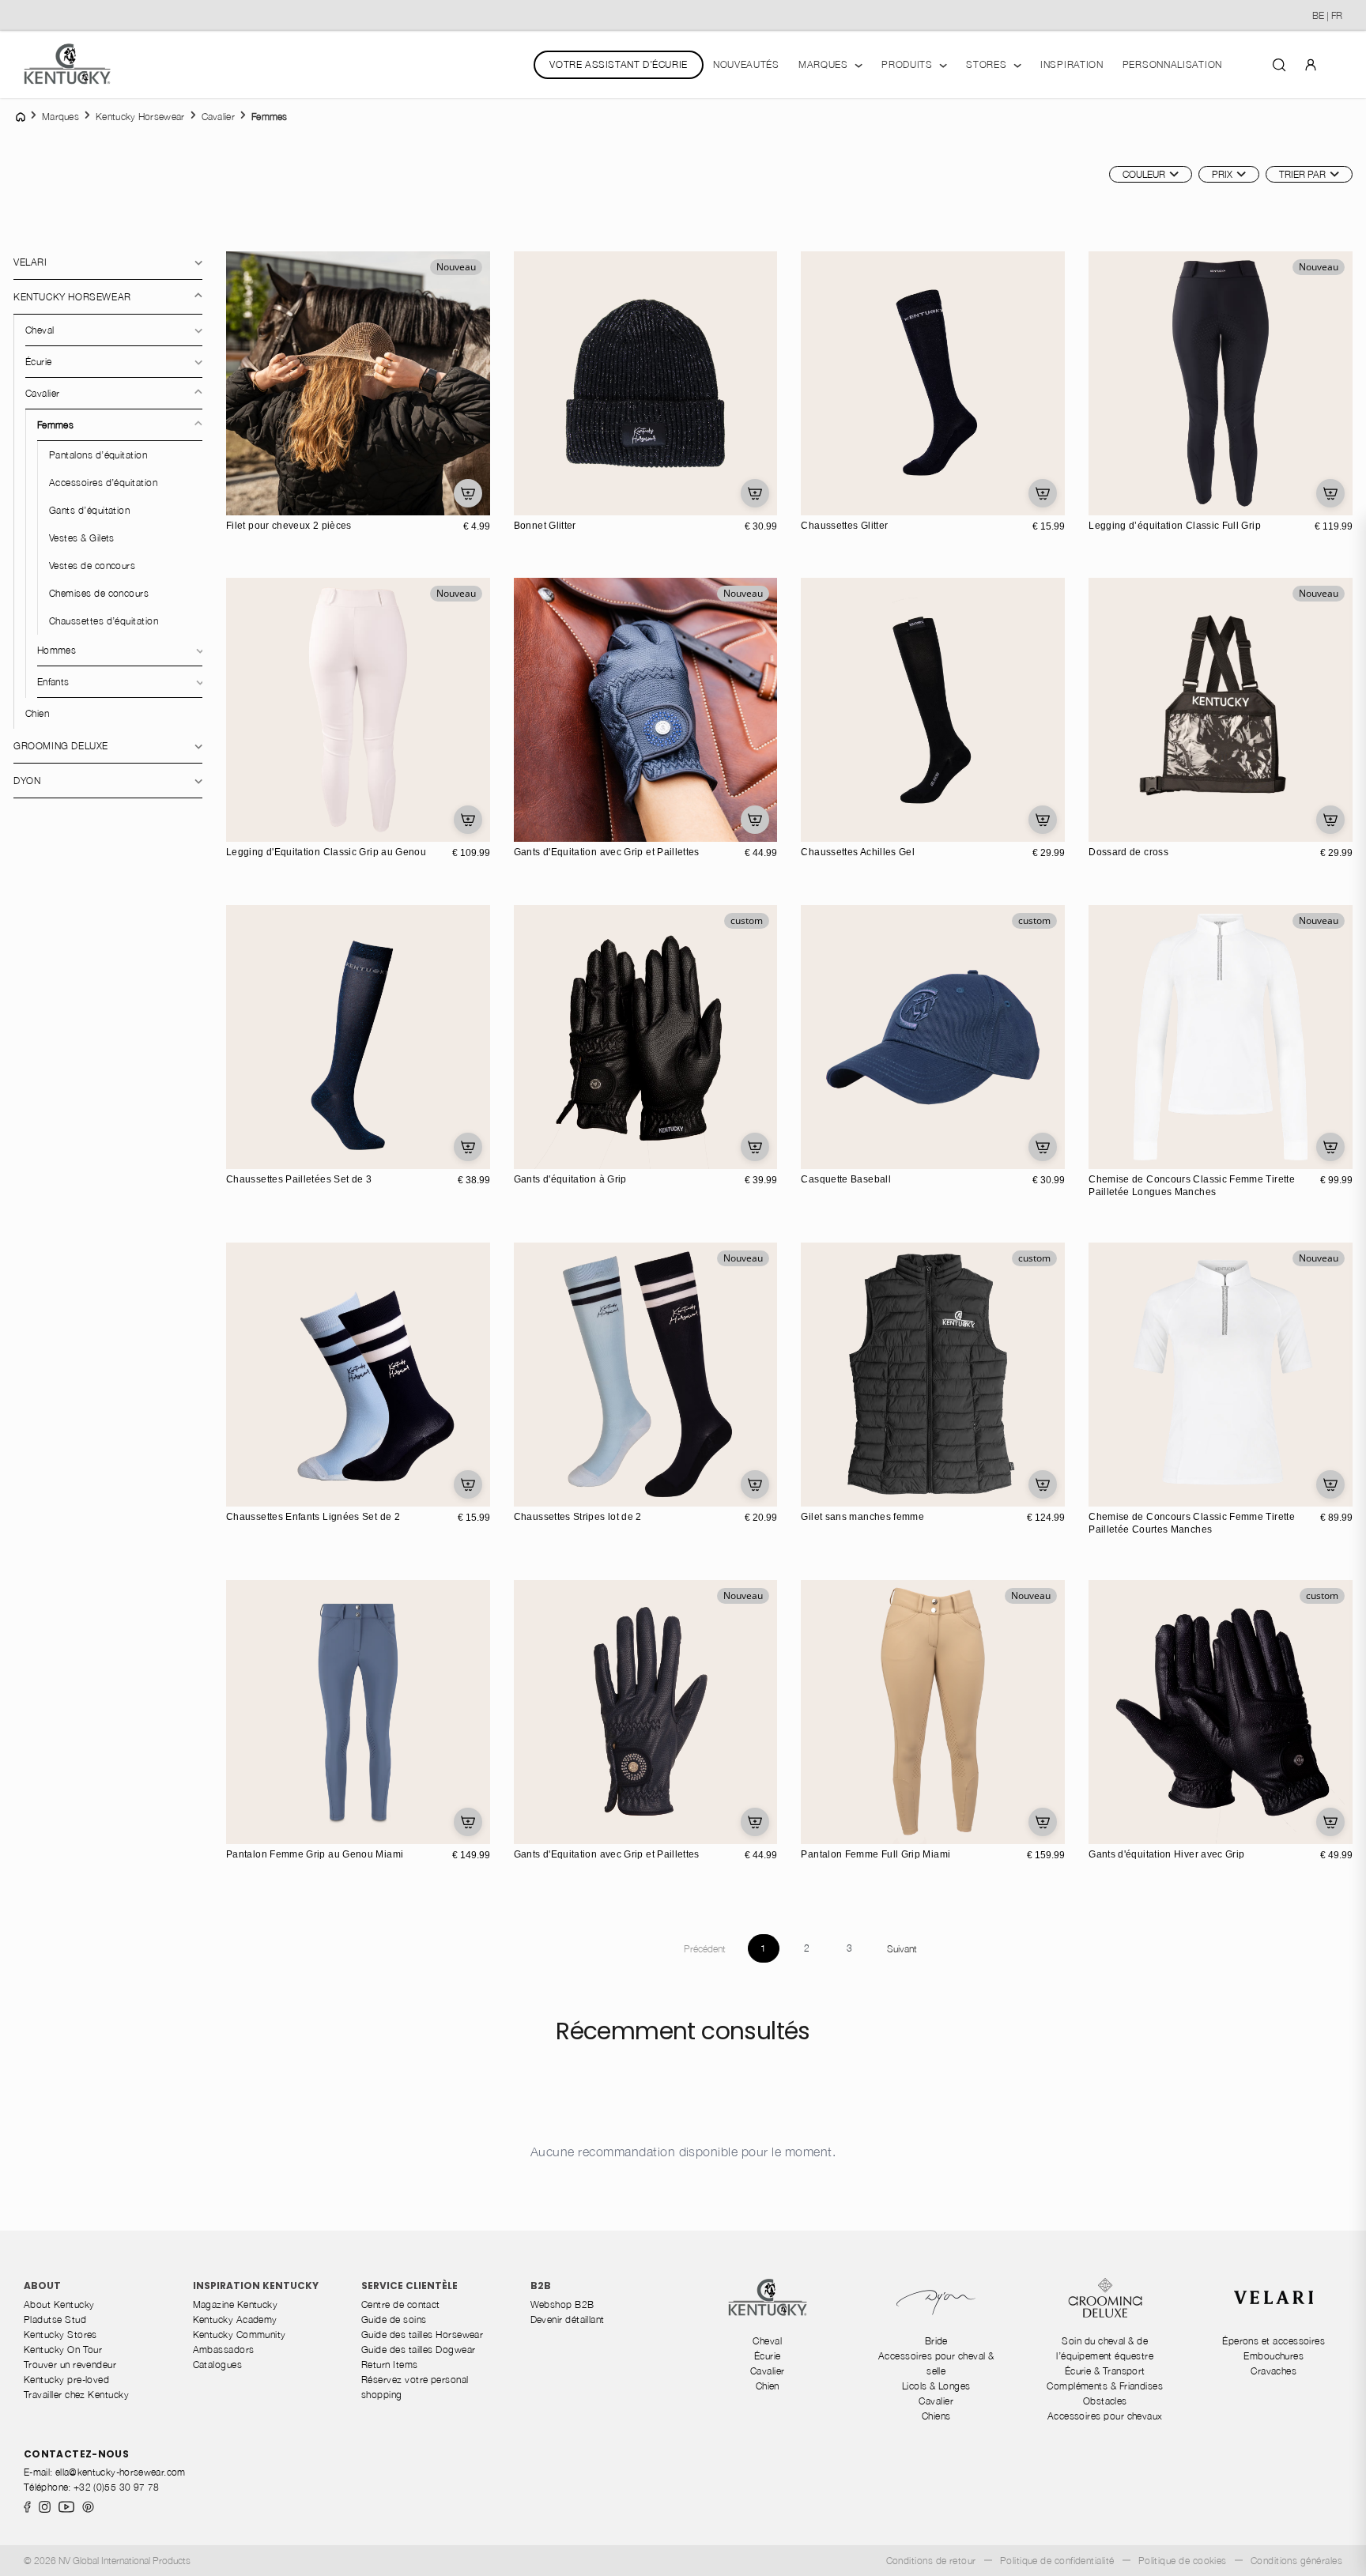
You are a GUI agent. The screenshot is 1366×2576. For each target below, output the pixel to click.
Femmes (55, 425)
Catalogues (218, 2365)
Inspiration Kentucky (256, 2286)
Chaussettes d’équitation (104, 621)
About (42, 2286)
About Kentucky (59, 2304)
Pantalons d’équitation (98, 455)
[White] (274, 1155)
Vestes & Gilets (82, 538)
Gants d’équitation (89, 510)
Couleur (1144, 174)
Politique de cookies (1183, 2561)
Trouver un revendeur (70, 2365)
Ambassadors (224, 2350)
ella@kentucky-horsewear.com (121, 2472)
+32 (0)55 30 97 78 (116, 2487)
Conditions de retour (931, 2561)
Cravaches (1274, 2371)
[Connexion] (1311, 64)
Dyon (27, 781)
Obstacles (1105, 2401)
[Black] (528, 501)
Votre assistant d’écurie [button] (618, 64)
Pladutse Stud (55, 2320)
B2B (541, 2286)
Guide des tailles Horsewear (422, 2335)
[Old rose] (561, 501)
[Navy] (578, 501)
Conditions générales (1296, 2561)
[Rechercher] (1279, 64)
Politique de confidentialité (1057, 2561)
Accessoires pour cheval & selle (936, 2363)
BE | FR (1327, 15)
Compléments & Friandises (1105, 2386)
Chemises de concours (99, 593)
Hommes (57, 650)
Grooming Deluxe (61, 746)
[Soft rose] (832, 501)
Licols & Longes (936, 2386)
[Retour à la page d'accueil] (67, 64)
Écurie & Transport (1105, 2371)
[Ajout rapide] (468, 493)
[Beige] (545, 501)
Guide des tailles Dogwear (418, 2350)
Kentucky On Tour (63, 2350)
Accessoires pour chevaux (1105, 2416)
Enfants (53, 682)
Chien (37, 713)
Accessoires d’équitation (103, 483)
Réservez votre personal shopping (415, 2387)
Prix (1222, 174)
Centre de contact (401, 2304)
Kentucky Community (240, 2335)
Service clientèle (409, 2286)
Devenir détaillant (568, 2320)
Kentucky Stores (60, 2335)
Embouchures (1274, 2356)
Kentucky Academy (235, 2320)
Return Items (390, 2365)
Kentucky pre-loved (66, 2380)
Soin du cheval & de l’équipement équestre (1105, 2348)
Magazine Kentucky (236, 2304)
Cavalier (42, 393)
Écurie (39, 362)
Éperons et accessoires (1274, 2341)
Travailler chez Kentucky (76, 2395)
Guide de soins (394, 2320)
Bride (936, 2341)
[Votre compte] (1311, 64)
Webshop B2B (562, 2304)
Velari (30, 262)
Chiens (936, 2416)
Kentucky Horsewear (72, 297)
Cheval (40, 330)
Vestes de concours (92, 566)
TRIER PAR (1302, 174)
